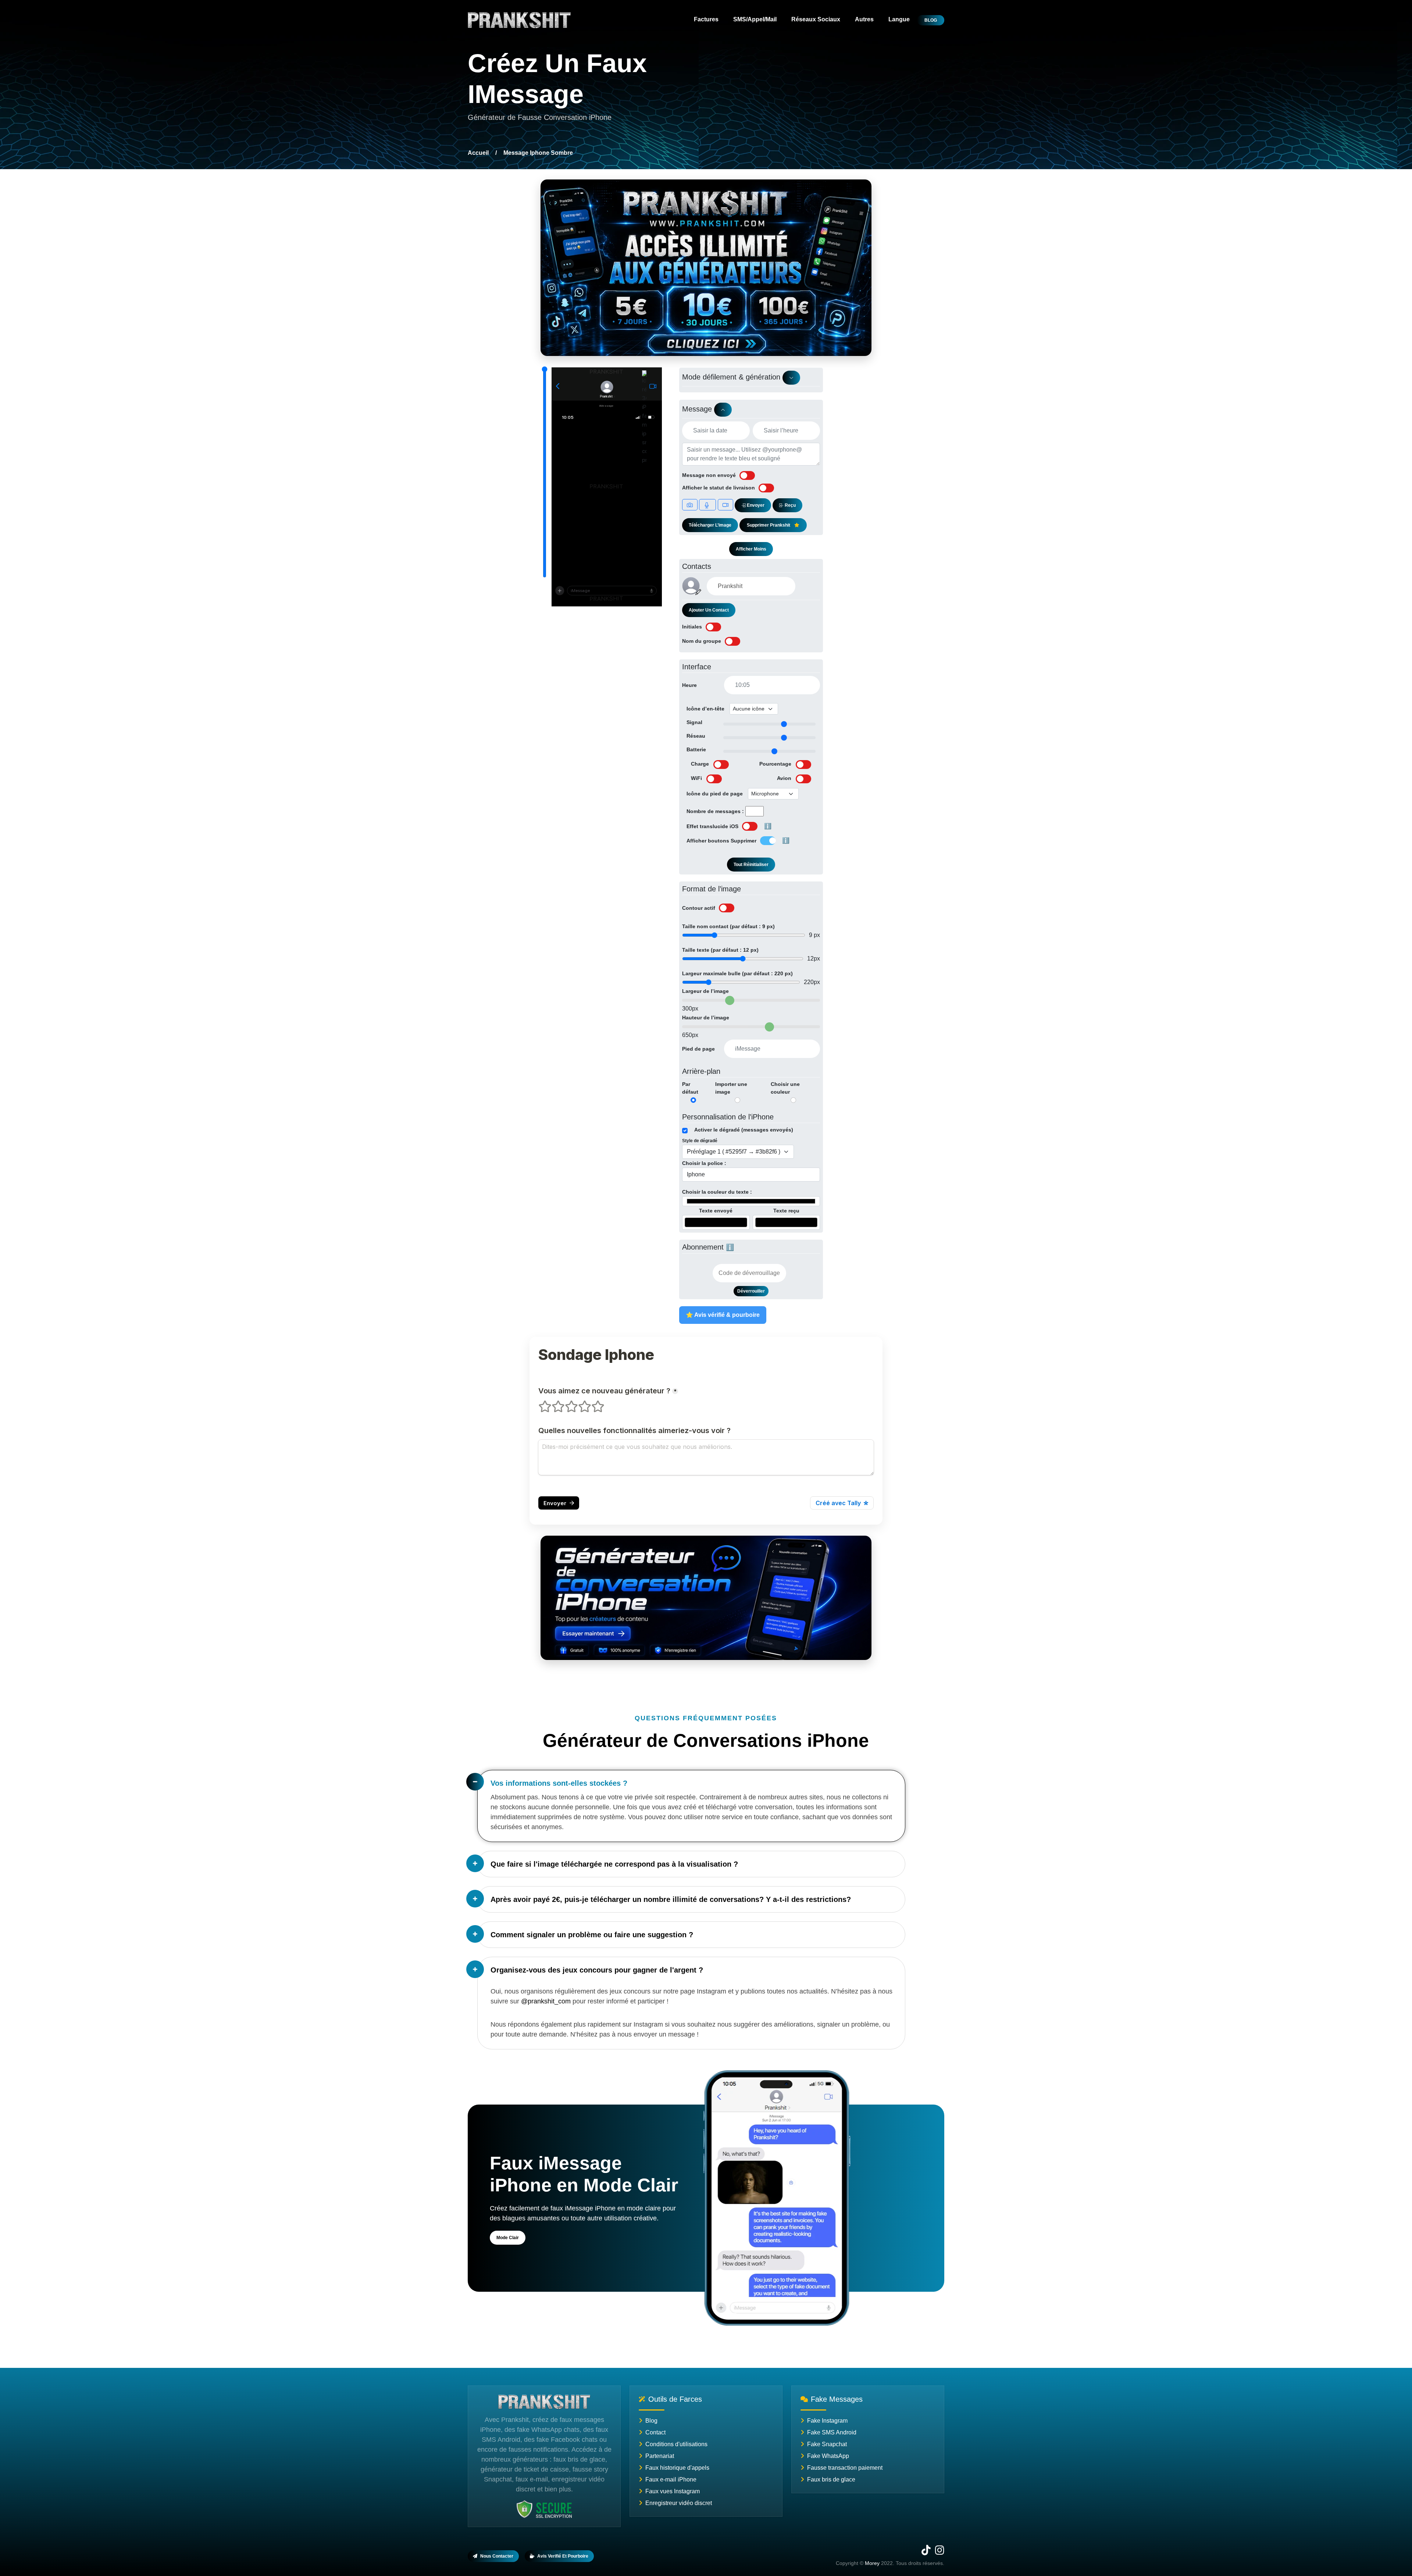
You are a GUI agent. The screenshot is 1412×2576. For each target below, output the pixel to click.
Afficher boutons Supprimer (721, 841)
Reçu (790, 505)
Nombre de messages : (715, 811)
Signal (694, 722)
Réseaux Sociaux (816, 19)
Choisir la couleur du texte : (717, 1192)
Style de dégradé (700, 1141)
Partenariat (660, 2456)
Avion (784, 778)
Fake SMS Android (832, 2432)
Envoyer (755, 505)
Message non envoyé (709, 475)
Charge (700, 764)
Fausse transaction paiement (845, 2468)
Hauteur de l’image (706, 1018)
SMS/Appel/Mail (755, 19)
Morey (872, 2563)
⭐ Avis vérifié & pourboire (723, 1315)
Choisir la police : (704, 1163)
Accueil (478, 153)
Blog (651, 2421)
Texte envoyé (716, 1211)
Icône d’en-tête (705, 709)
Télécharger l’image (710, 525)
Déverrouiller (751, 1291)
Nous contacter (497, 2556)
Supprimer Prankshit (769, 525)
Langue (899, 19)
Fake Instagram (827, 2421)
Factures (706, 19)
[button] (698, 592)
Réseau (696, 736)
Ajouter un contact (709, 610)
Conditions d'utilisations (676, 2444)
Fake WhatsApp (828, 2456)
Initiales (692, 627)
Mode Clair (508, 2238)
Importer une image (731, 1088)
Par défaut (690, 1088)
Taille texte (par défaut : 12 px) (720, 950)
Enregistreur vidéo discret (679, 2503)
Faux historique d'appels (677, 2468)
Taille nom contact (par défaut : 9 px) (728, 926)
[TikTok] (926, 2552)
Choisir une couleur (785, 1088)
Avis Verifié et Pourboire (563, 2556)
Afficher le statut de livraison (719, 488)
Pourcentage (775, 764)
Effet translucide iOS (712, 826)
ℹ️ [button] (768, 826)
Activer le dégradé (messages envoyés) (744, 1130)
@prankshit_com (546, 2001)
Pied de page (698, 1049)
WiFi (696, 778)
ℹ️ (730, 1247)
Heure (689, 685)
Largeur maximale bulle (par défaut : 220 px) (737, 973)
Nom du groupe (702, 641)
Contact (655, 2432)
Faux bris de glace (831, 2479)
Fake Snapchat (827, 2444)
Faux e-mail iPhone (671, 2479)
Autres (864, 19)
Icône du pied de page (715, 794)
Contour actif (699, 908)
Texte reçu (786, 1211)
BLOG (931, 20)
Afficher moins (751, 549)
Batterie (696, 749)
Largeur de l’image (705, 991)
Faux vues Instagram (673, 2491)
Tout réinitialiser (751, 865)
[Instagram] (940, 2552)
